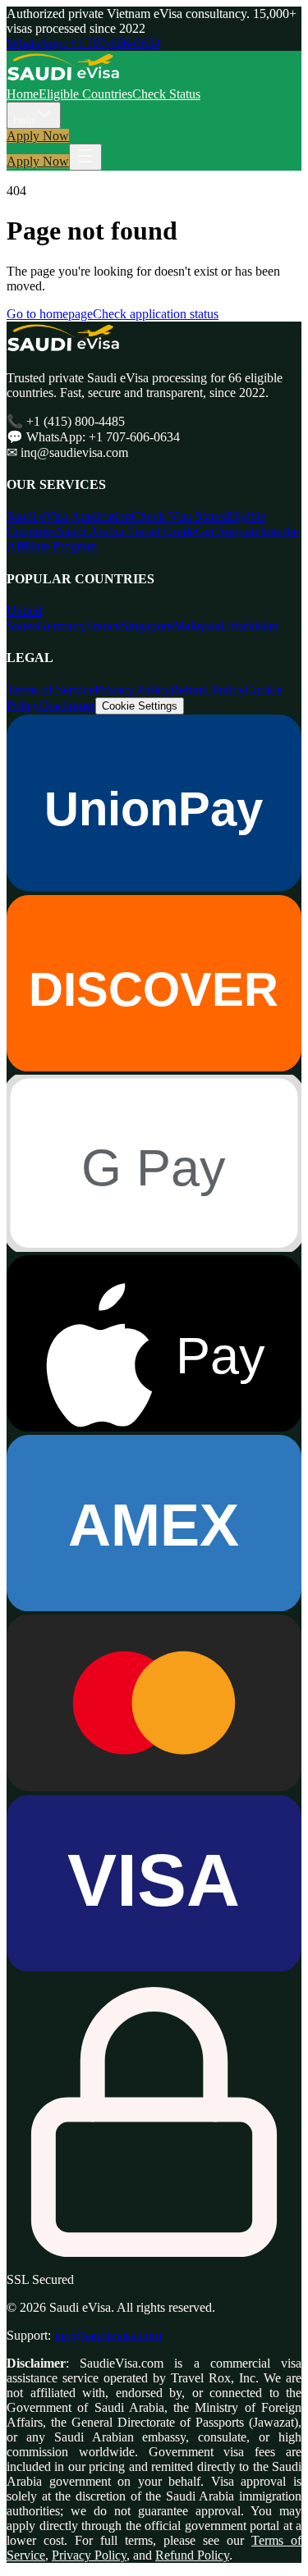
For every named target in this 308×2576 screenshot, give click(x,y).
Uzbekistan (249, 626)
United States (24, 618)
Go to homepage (50, 314)
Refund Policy (207, 690)
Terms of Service (51, 690)
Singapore (147, 626)
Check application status (156, 314)
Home (23, 94)
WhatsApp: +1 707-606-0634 (83, 43)
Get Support (227, 531)
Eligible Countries (85, 94)
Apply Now (38, 136)
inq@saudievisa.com (108, 2335)
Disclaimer (67, 705)
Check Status (166, 94)
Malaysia (197, 626)
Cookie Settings (140, 706)
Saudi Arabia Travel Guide (126, 531)
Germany (61, 626)
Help (24, 120)
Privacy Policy (132, 690)
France (103, 626)
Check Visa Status (179, 516)
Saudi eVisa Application (69, 516)
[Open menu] (85, 157)
